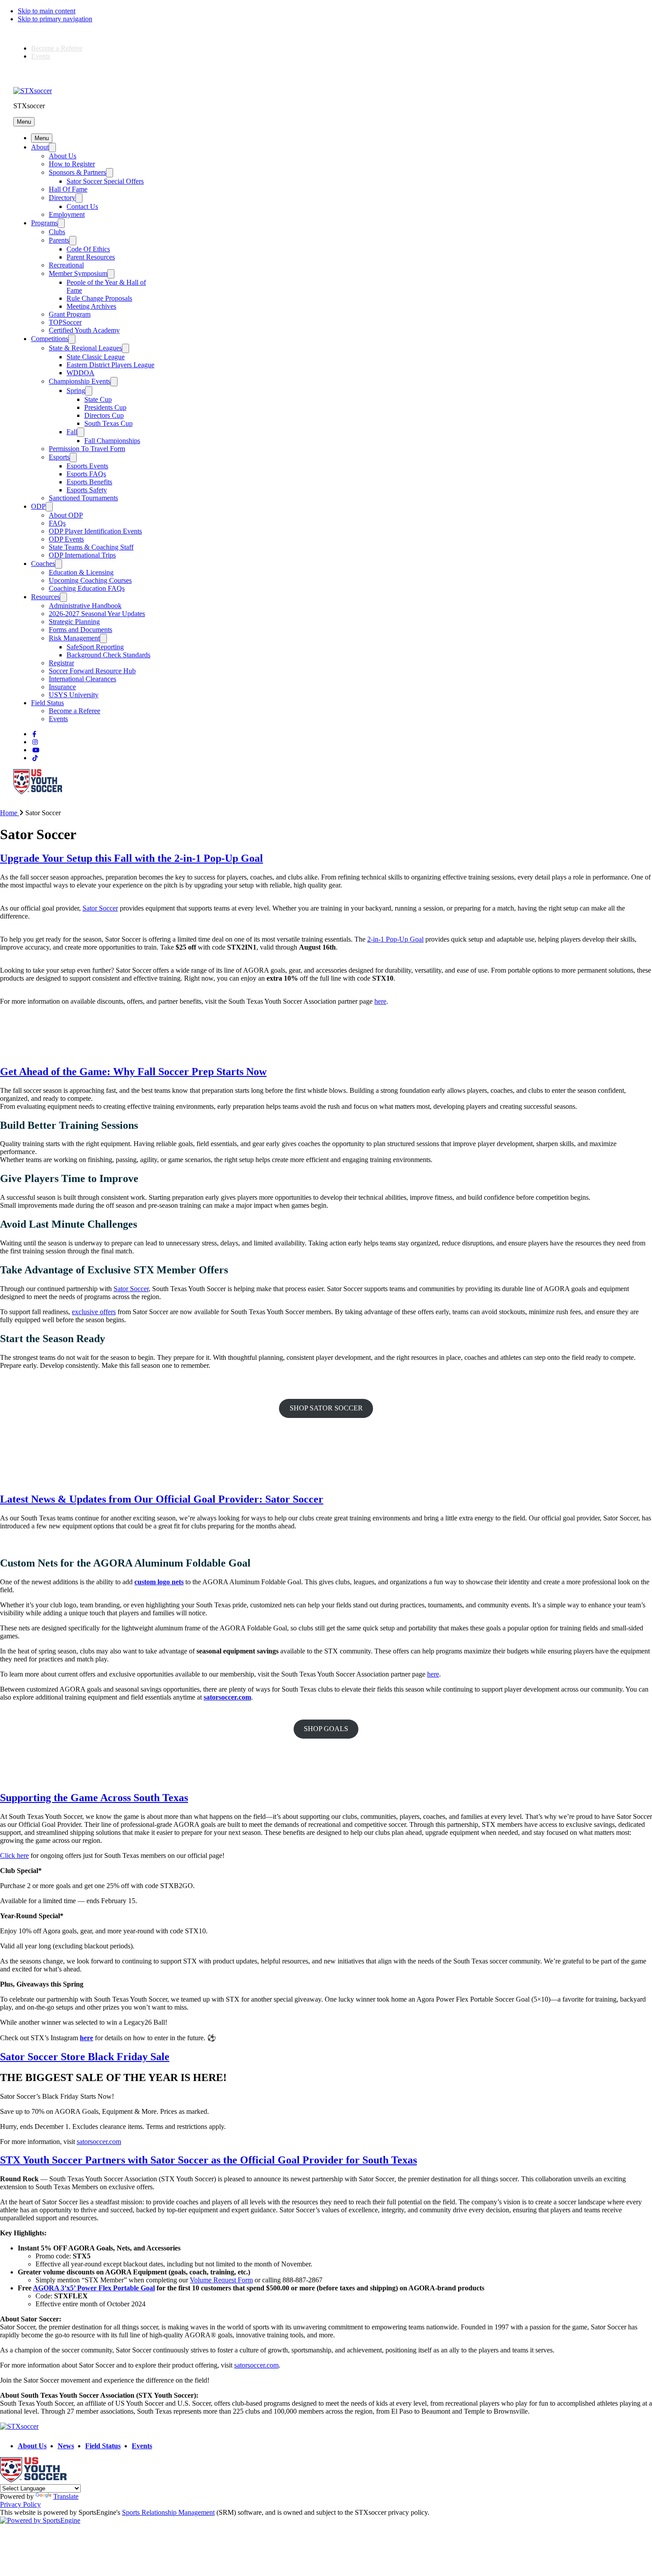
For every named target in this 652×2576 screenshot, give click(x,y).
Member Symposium (78, 273)
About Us (63, 156)
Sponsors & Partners (77, 172)
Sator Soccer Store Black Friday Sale (85, 2057)
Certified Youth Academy (84, 330)
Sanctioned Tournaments (83, 498)
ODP (38, 506)
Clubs (57, 232)
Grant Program (70, 314)
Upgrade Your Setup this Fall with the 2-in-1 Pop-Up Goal (132, 858)
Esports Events (87, 466)
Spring (76, 391)
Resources (45, 597)
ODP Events (66, 539)
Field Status (47, 703)
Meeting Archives (91, 306)
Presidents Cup (105, 407)
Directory (62, 198)
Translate (66, 2496)
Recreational (66, 265)
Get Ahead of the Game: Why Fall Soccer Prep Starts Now (133, 1072)
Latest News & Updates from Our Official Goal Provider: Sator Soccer (162, 1499)
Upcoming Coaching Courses (90, 580)
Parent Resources (91, 257)
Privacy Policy (20, 2504)
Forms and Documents (81, 630)
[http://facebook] (34, 734)
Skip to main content (47, 11)
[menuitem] (13, 813)
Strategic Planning (74, 622)
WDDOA (81, 373)
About (40, 147)
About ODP (66, 515)
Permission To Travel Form (87, 449)
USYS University (74, 695)
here (380, 1001)
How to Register (72, 164)
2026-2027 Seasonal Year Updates (97, 614)
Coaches (43, 563)
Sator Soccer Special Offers (105, 181)
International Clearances (82, 679)
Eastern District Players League (110, 365)
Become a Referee (57, 48)
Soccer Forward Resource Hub (92, 671)
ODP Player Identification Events (95, 531)
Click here (14, 1855)
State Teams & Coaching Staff (91, 547)
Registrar (61, 663)
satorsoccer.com (256, 2365)
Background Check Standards (108, 655)
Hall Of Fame (68, 189)
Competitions (50, 339)
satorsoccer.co (96, 2142)
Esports (59, 457)
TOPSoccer (65, 322)
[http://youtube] (36, 750)
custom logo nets (159, 1582)
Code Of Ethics (88, 249)
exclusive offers (94, 1312)
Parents (59, 240)
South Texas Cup (108, 423)
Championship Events (80, 381)
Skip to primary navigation (55, 19)
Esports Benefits (89, 482)
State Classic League (96, 357)
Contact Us (82, 206)
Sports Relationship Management (168, 2512)
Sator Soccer (100, 908)
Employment (67, 214)
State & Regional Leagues (85, 348)
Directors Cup (104, 415)
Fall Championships (112, 441)
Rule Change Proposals (99, 298)
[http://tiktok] (35, 758)
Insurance (62, 687)
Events (41, 56)
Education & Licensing (81, 572)
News (66, 2446)
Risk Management (74, 638)
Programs (44, 223)
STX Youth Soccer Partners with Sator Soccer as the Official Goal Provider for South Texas (208, 2160)
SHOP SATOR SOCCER (326, 1408)
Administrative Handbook (85, 606)
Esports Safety (87, 490)
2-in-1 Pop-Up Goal (395, 939)
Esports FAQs (86, 474)
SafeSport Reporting (95, 647)
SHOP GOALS (326, 1729)
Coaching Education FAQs (87, 588)
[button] (24, 122)
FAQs (57, 523)
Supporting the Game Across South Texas (94, 1798)
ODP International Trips (82, 555)
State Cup (98, 399)
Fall (72, 432)
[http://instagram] (35, 742)
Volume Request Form (221, 2280)
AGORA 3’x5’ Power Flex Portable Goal (94, 2288)
